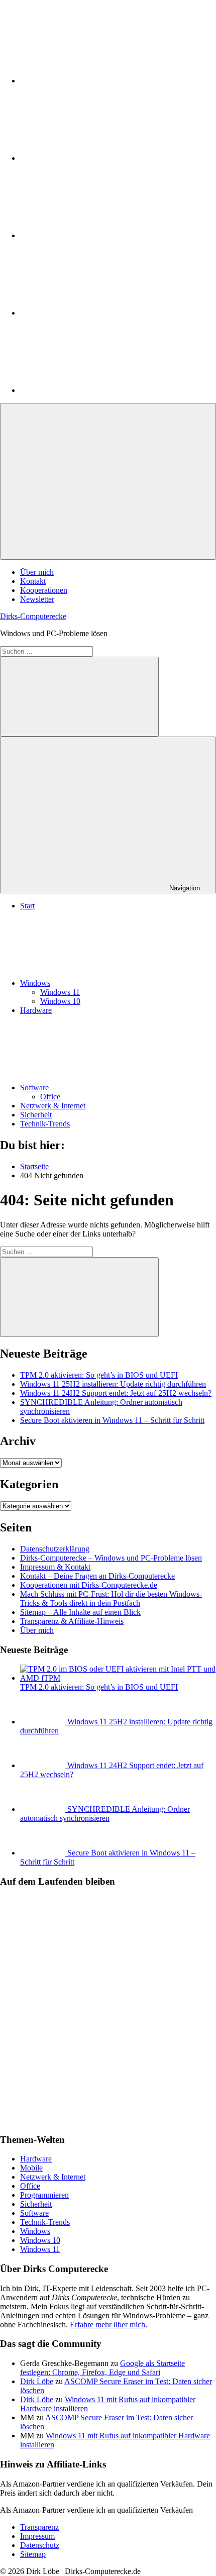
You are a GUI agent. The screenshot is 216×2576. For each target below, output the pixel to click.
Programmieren (44, 2195)
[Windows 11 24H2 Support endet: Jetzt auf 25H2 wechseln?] (44, 1765)
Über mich (37, 572)
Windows (35, 983)
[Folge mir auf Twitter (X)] (95, 158)
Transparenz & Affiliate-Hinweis (72, 1621)
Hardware (36, 1010)
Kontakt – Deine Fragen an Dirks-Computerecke (97, 1576)
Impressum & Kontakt (55, 1567)
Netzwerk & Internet (53, 1106)
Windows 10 (60, 1001)
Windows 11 (60, 992)
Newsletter (37, 599)
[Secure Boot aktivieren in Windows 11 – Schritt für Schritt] (44, 1853)
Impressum (37, 2536)
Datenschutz (40, 2545)
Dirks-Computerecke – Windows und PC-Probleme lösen (111, 1558)
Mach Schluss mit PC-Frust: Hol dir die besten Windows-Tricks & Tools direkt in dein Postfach (111, 1599)
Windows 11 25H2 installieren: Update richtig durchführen (113, 1384)
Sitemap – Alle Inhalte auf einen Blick (80, 1612)
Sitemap (33, 2554)
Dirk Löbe (37, 2381)
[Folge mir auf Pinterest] (95, 235)
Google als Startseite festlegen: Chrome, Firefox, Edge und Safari (102, 2368)
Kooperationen (44, 590)
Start (27, 906)
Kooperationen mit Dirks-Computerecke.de (89, 1585)
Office (50, 1097)
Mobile (31, 2168)
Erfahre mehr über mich (107, 2325)
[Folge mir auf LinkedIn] (95, 81)
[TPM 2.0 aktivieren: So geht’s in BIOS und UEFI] (118, 1678)
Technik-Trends (45, 1124)
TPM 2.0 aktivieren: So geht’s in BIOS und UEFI (99, 1375)
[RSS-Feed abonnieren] (95, 390)
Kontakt (33, 581)
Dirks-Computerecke (33, 616)
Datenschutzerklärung (55, 1549)
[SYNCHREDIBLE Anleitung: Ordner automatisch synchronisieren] (44, 1809)
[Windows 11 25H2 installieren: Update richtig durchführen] (44, 1722)
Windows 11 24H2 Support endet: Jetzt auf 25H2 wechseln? (116, 1393)
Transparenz (39, 2527)
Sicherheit (36, 1115)
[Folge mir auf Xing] (95, 313)
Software (34, 1088)
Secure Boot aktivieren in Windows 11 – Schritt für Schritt (112, 1420)
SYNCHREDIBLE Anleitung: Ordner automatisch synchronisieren (105, 1814)
